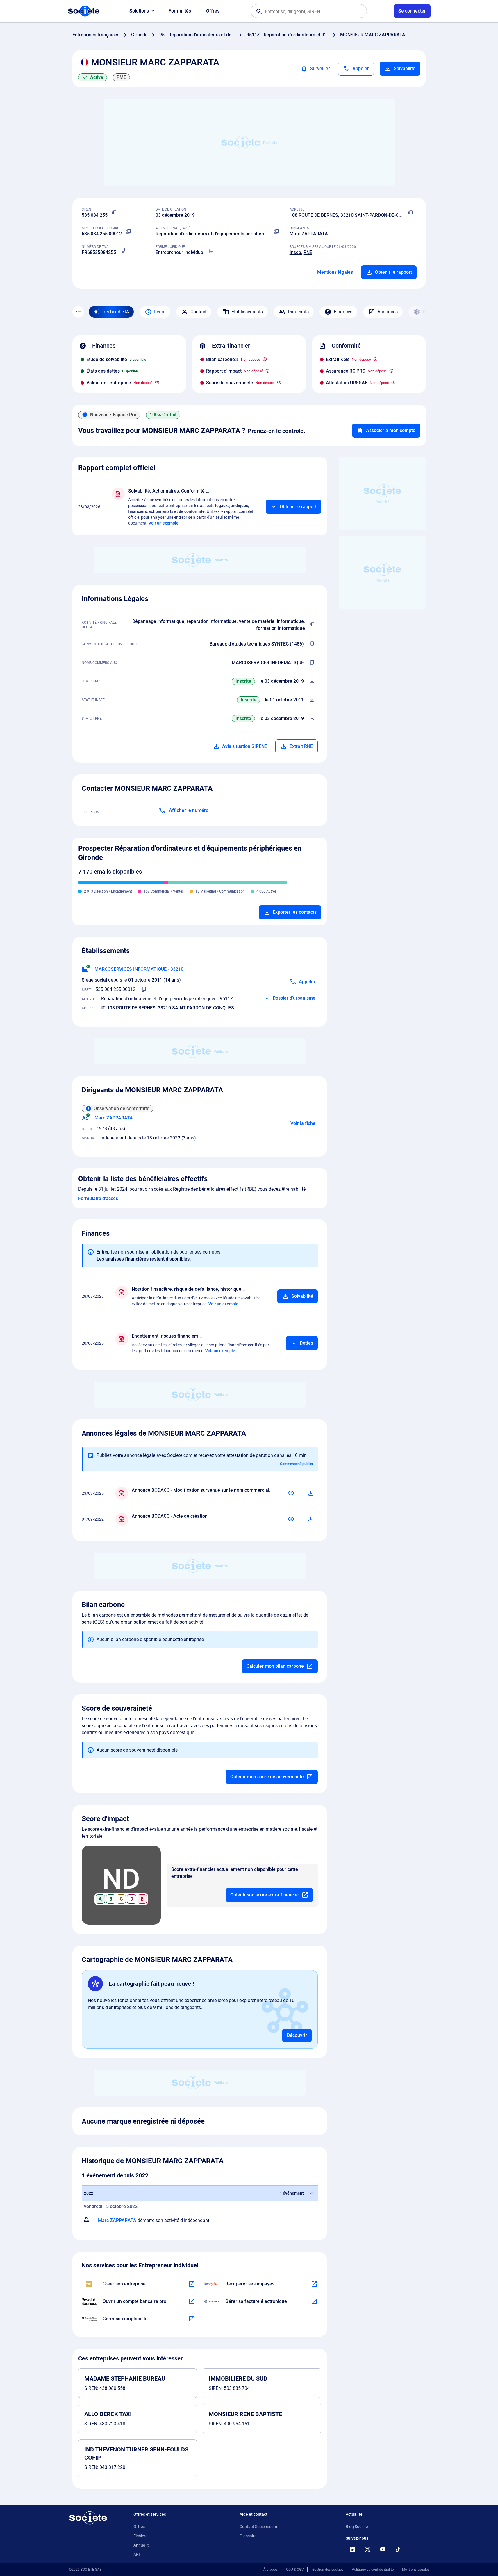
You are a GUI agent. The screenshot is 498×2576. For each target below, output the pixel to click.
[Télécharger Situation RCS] (312, 681)
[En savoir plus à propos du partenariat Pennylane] (314, 2301)
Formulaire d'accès (98, 1198)
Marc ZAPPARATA (309, 234)
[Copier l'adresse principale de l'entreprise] (410, 213)
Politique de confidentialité (373, 2570)
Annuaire (142, 2545)
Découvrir (297, 2035)
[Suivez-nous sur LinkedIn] (353, 2549)
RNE (308, 252)
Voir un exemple (164, 523)
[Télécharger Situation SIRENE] (312, 700)
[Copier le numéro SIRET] (129, 232)
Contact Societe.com (258, 2527)
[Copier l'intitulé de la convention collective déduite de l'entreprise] (312, 644)
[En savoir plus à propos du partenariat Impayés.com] (314, 2284)
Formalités (180, 11)
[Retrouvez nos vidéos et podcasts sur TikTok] (398, 2549)
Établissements (247, 312)
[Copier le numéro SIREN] (115, 213)
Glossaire (248, 2536)
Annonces (388, 312)
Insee (295, 252)
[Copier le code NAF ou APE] (277, 232)
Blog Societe (357, 2527)
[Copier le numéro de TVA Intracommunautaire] (123, 250)
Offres (213, 11)
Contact (198, 312)
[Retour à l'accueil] (88, 2518)
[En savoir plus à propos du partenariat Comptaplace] (192, 2319)
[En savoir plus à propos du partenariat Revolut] (192, 2301)
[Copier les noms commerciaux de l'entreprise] (312, 663)
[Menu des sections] (78, 312)
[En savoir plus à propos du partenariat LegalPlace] (192, 2284)
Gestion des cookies (328, 2570)
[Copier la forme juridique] (211, 250)
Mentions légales (335, 272)
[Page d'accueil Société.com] (84, 11)
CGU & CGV (295, 2570)
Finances (343, 312)
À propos (271, 2570)
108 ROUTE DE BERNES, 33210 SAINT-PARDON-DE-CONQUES (353, 215)
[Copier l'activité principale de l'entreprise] (312, 625)
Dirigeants (298, 312)
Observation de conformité (122, 1109)
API (137, 2554)
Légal (160, 312)
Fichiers (140, 2536)
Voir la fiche (303, 1123)
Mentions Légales (416, 2570)
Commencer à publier (297, 1464)
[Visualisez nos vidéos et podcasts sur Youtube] (383, 2549)
